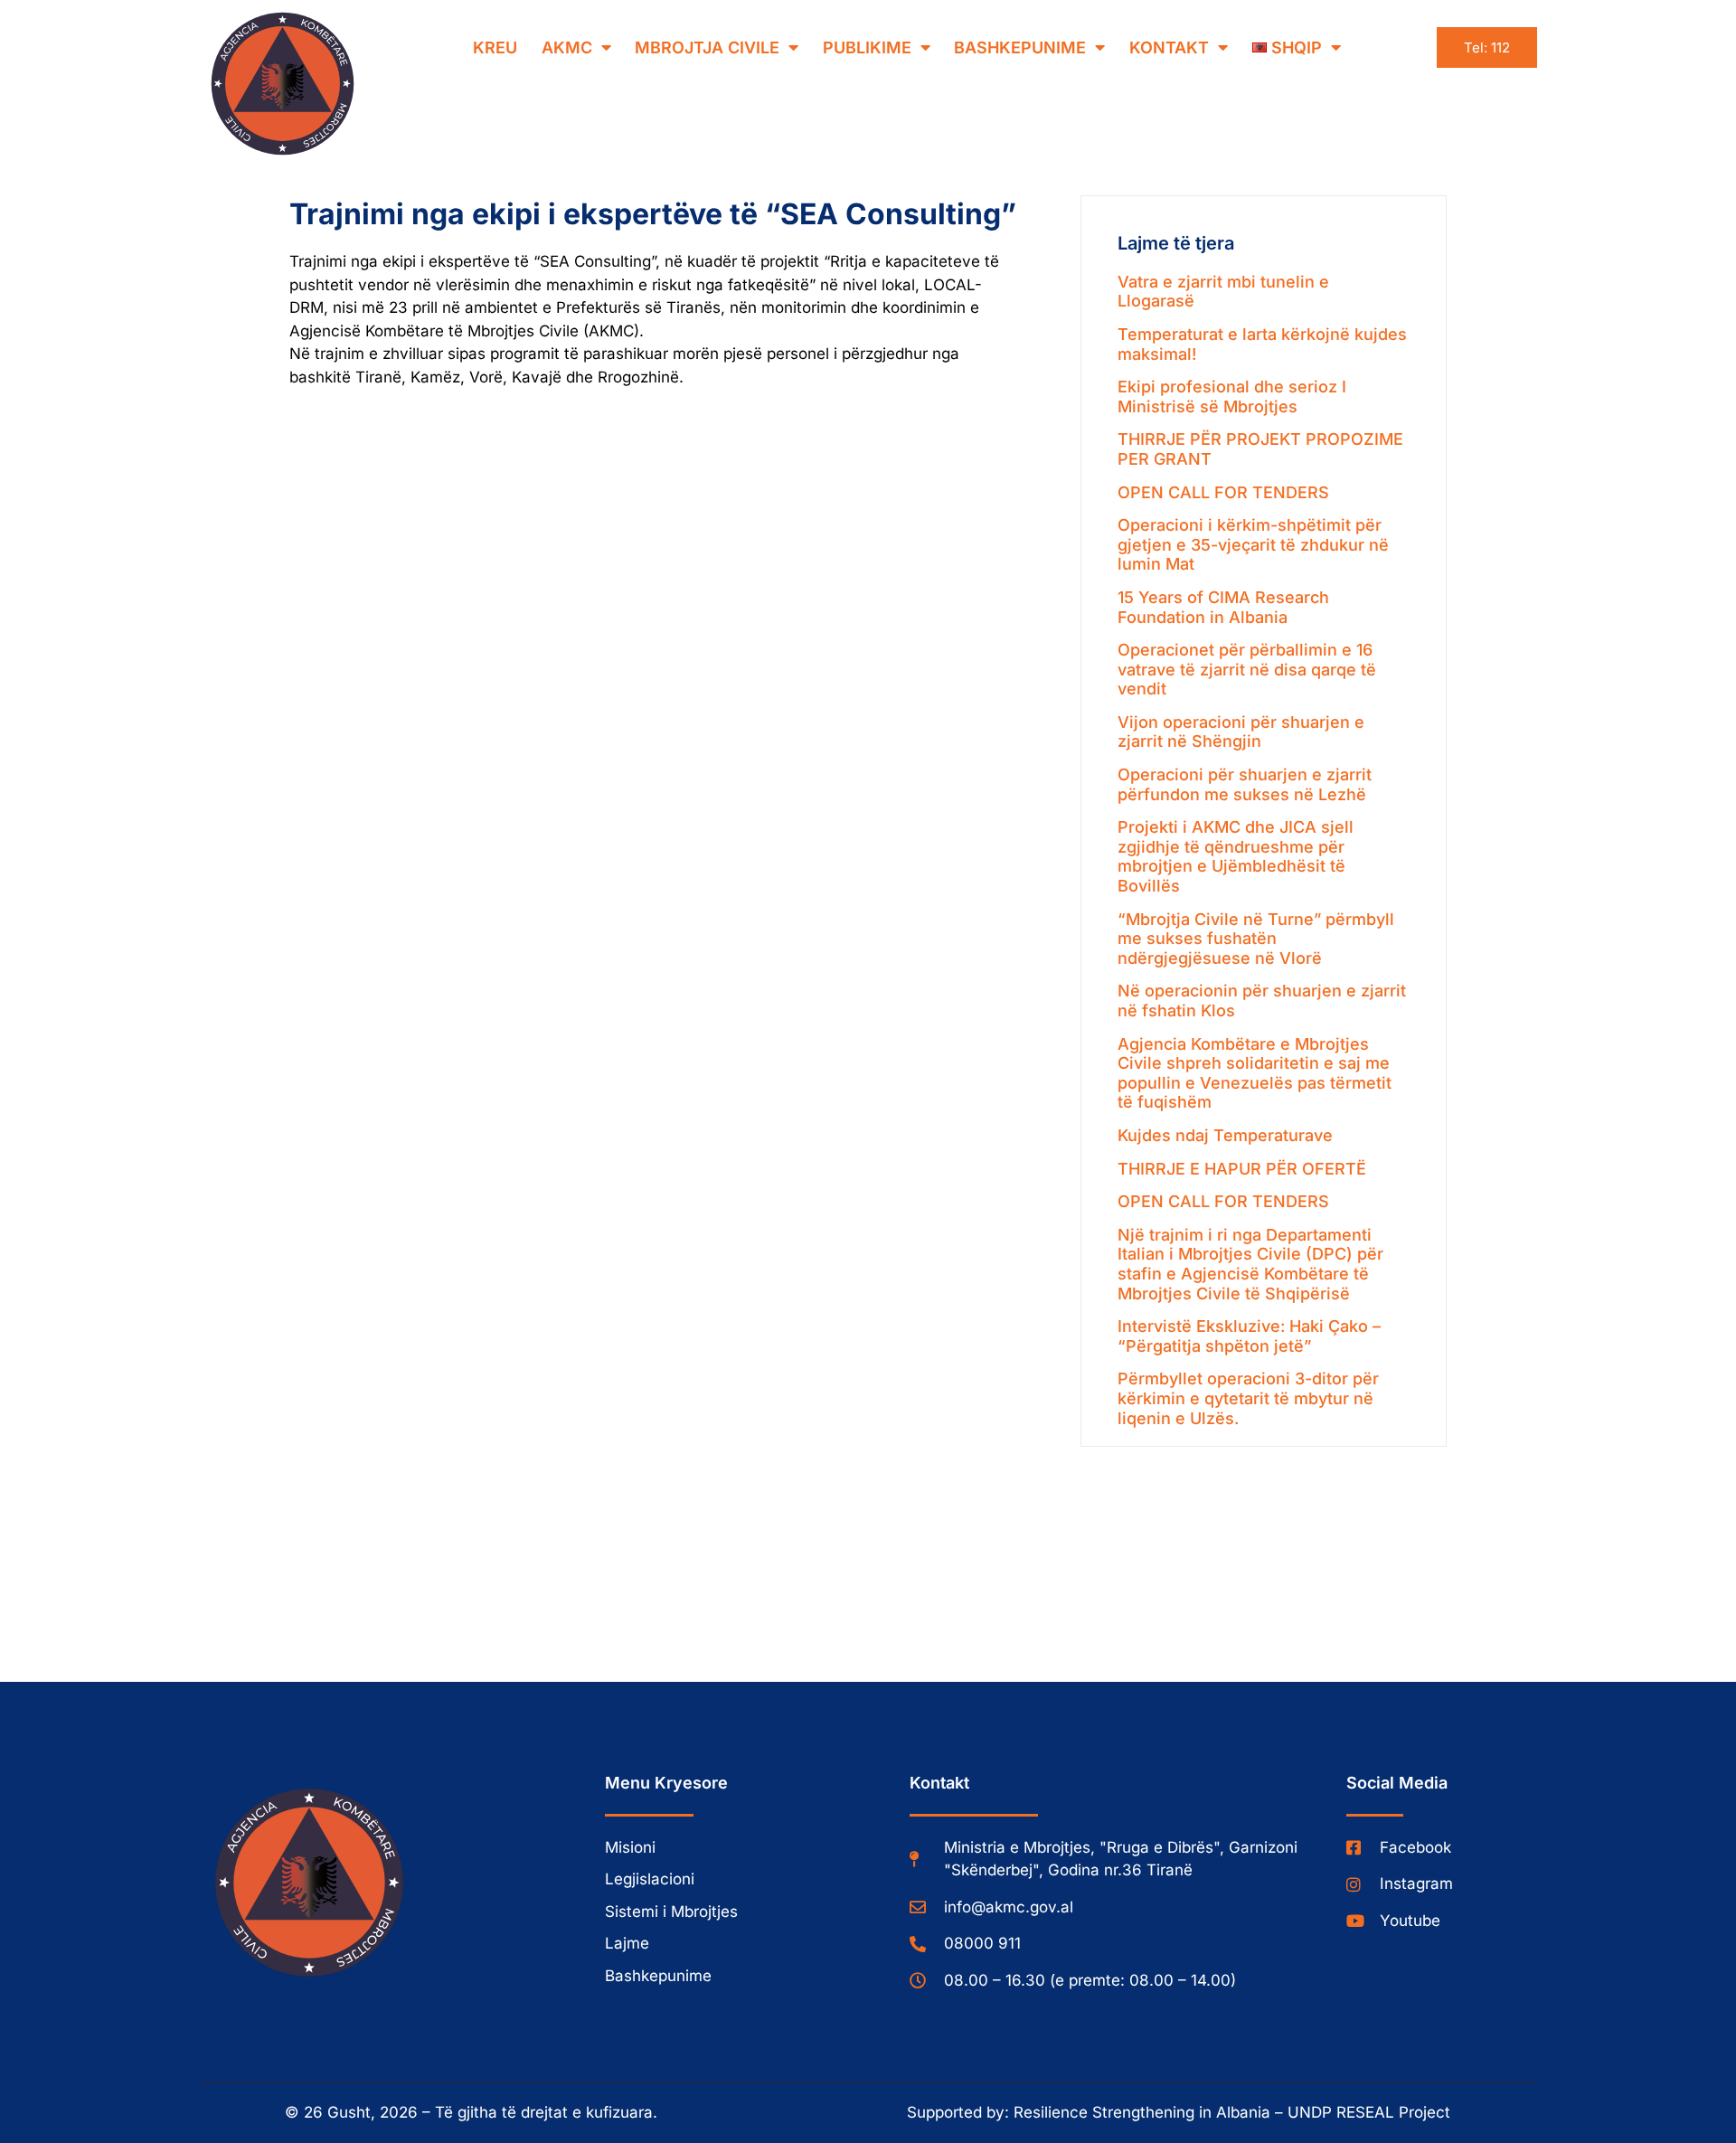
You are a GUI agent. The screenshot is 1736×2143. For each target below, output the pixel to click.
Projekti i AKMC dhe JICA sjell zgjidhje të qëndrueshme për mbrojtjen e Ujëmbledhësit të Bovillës (1236, 856)
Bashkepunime (1020, 47)
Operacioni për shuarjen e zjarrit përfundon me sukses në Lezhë (1245, 784)
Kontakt (1169, 47)
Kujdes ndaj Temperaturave (1225, 1135)
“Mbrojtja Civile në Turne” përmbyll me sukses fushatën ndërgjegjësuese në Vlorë (1256, 939)
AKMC (567, 47)
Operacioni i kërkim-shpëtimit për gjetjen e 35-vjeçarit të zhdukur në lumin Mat (1253, 544)
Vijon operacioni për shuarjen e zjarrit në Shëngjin (1241, 732)
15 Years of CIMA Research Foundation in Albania (1223, 607)
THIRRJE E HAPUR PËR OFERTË (1242, 1169)
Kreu (495, 47)
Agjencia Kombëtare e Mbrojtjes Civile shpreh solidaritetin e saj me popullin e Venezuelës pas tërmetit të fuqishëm (1255, 1073)
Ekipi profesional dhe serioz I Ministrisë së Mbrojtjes (1232, 397)
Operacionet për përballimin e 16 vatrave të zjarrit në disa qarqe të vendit (1247, 669)
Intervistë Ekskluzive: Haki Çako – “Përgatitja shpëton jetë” (1249, 1336)
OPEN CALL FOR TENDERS (1223, 492)
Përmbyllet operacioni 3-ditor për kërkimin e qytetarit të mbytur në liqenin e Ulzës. (1248, 1398)
